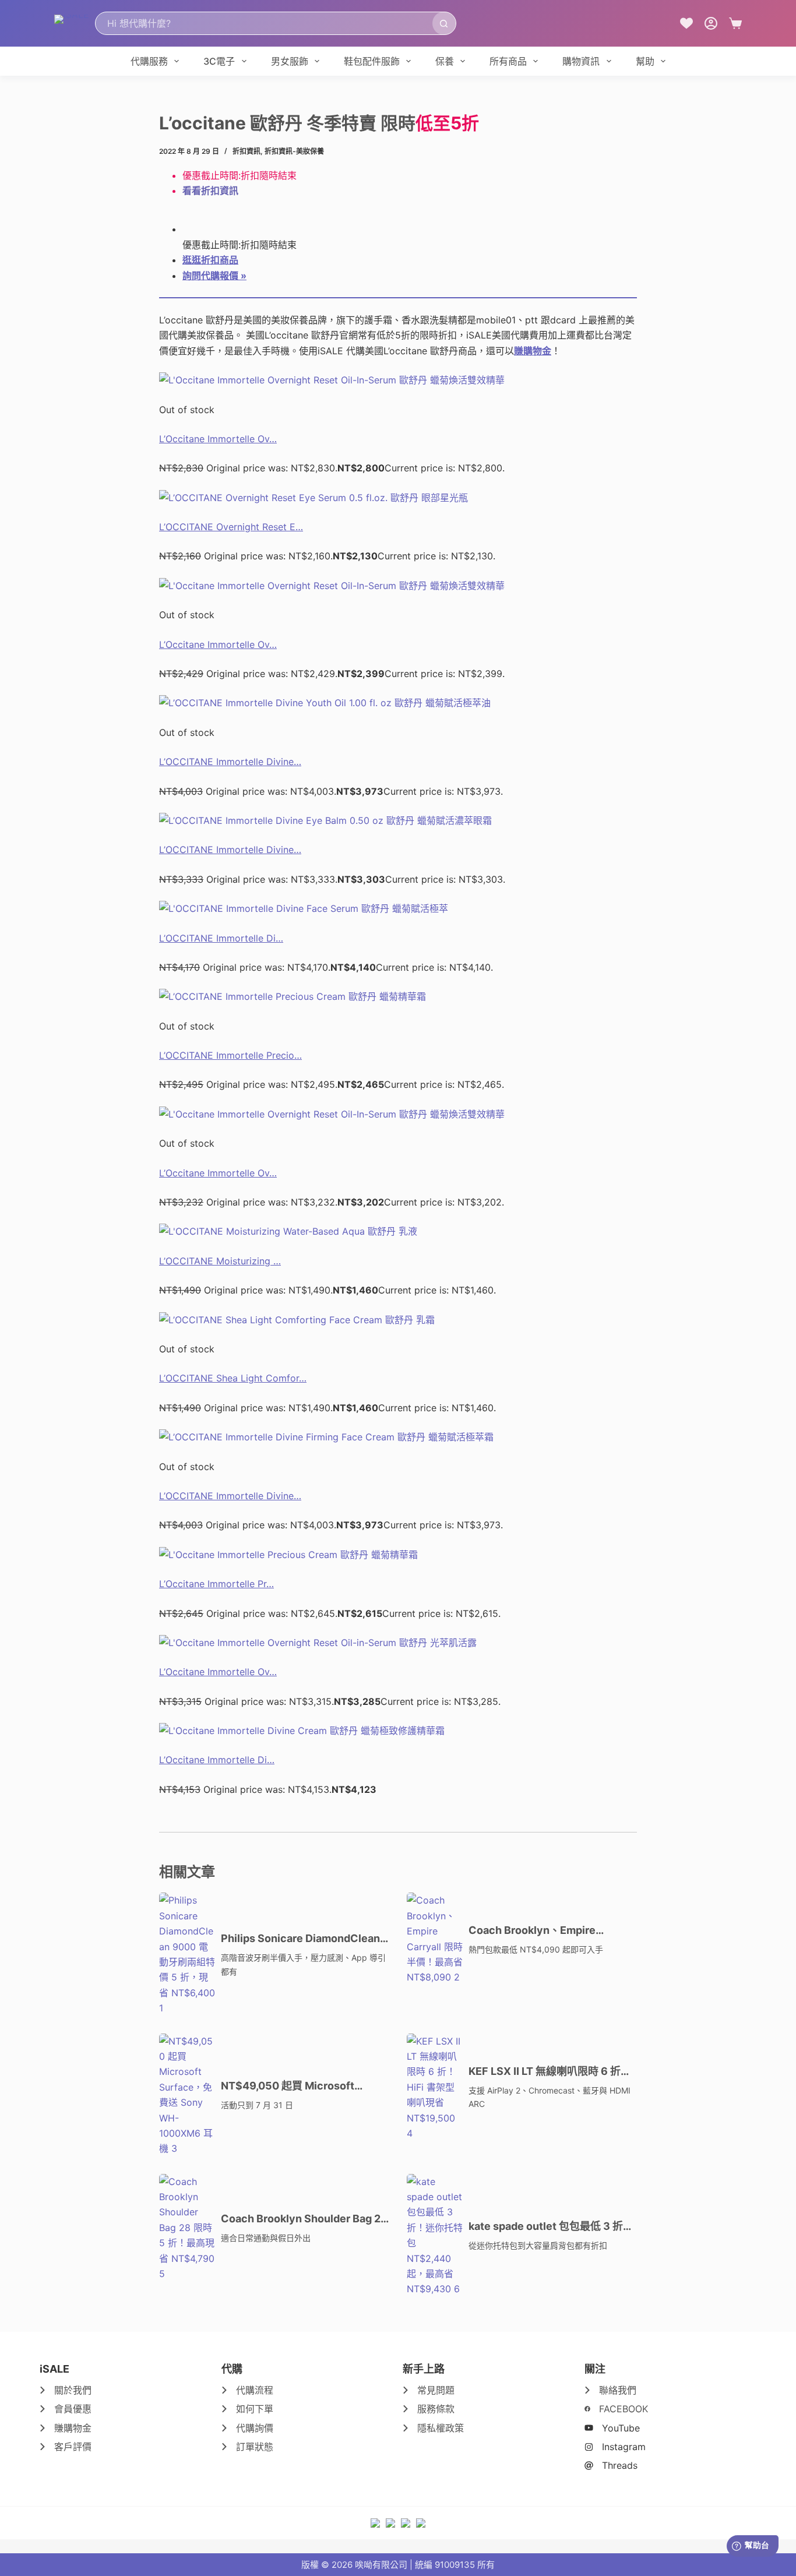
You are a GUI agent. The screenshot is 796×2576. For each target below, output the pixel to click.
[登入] (711, 23)
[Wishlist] (686, 23)
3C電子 (219, 61)
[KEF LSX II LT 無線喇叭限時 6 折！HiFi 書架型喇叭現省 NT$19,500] (435, 2087)
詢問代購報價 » (214, 276)
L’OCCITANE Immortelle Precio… (230, 1055)
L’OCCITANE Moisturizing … (220, 1261)
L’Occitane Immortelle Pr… (216, 1584)
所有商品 (508, 61)
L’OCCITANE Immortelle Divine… (230, 762)
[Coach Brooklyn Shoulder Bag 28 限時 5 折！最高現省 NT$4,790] (187, 2228)
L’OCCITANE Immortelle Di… (221, 938)
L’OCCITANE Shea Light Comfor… (233, 1378)
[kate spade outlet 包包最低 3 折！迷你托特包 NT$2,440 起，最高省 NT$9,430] (435, 2235)
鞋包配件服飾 (372, 61)
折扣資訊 (246, 151)
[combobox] (264, 23)
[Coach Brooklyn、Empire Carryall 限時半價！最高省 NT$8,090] (435, 1939)
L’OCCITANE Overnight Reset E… (231, 527)
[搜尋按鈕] (444, 23)
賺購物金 (533, 351)
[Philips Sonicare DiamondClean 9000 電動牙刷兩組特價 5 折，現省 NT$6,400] (187, 1954)
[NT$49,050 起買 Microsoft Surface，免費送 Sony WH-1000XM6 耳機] (187, 2095)
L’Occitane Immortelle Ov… (218, 439)
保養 (445, 61)
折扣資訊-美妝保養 (294, 151)
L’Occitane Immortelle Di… (217, 1760)
